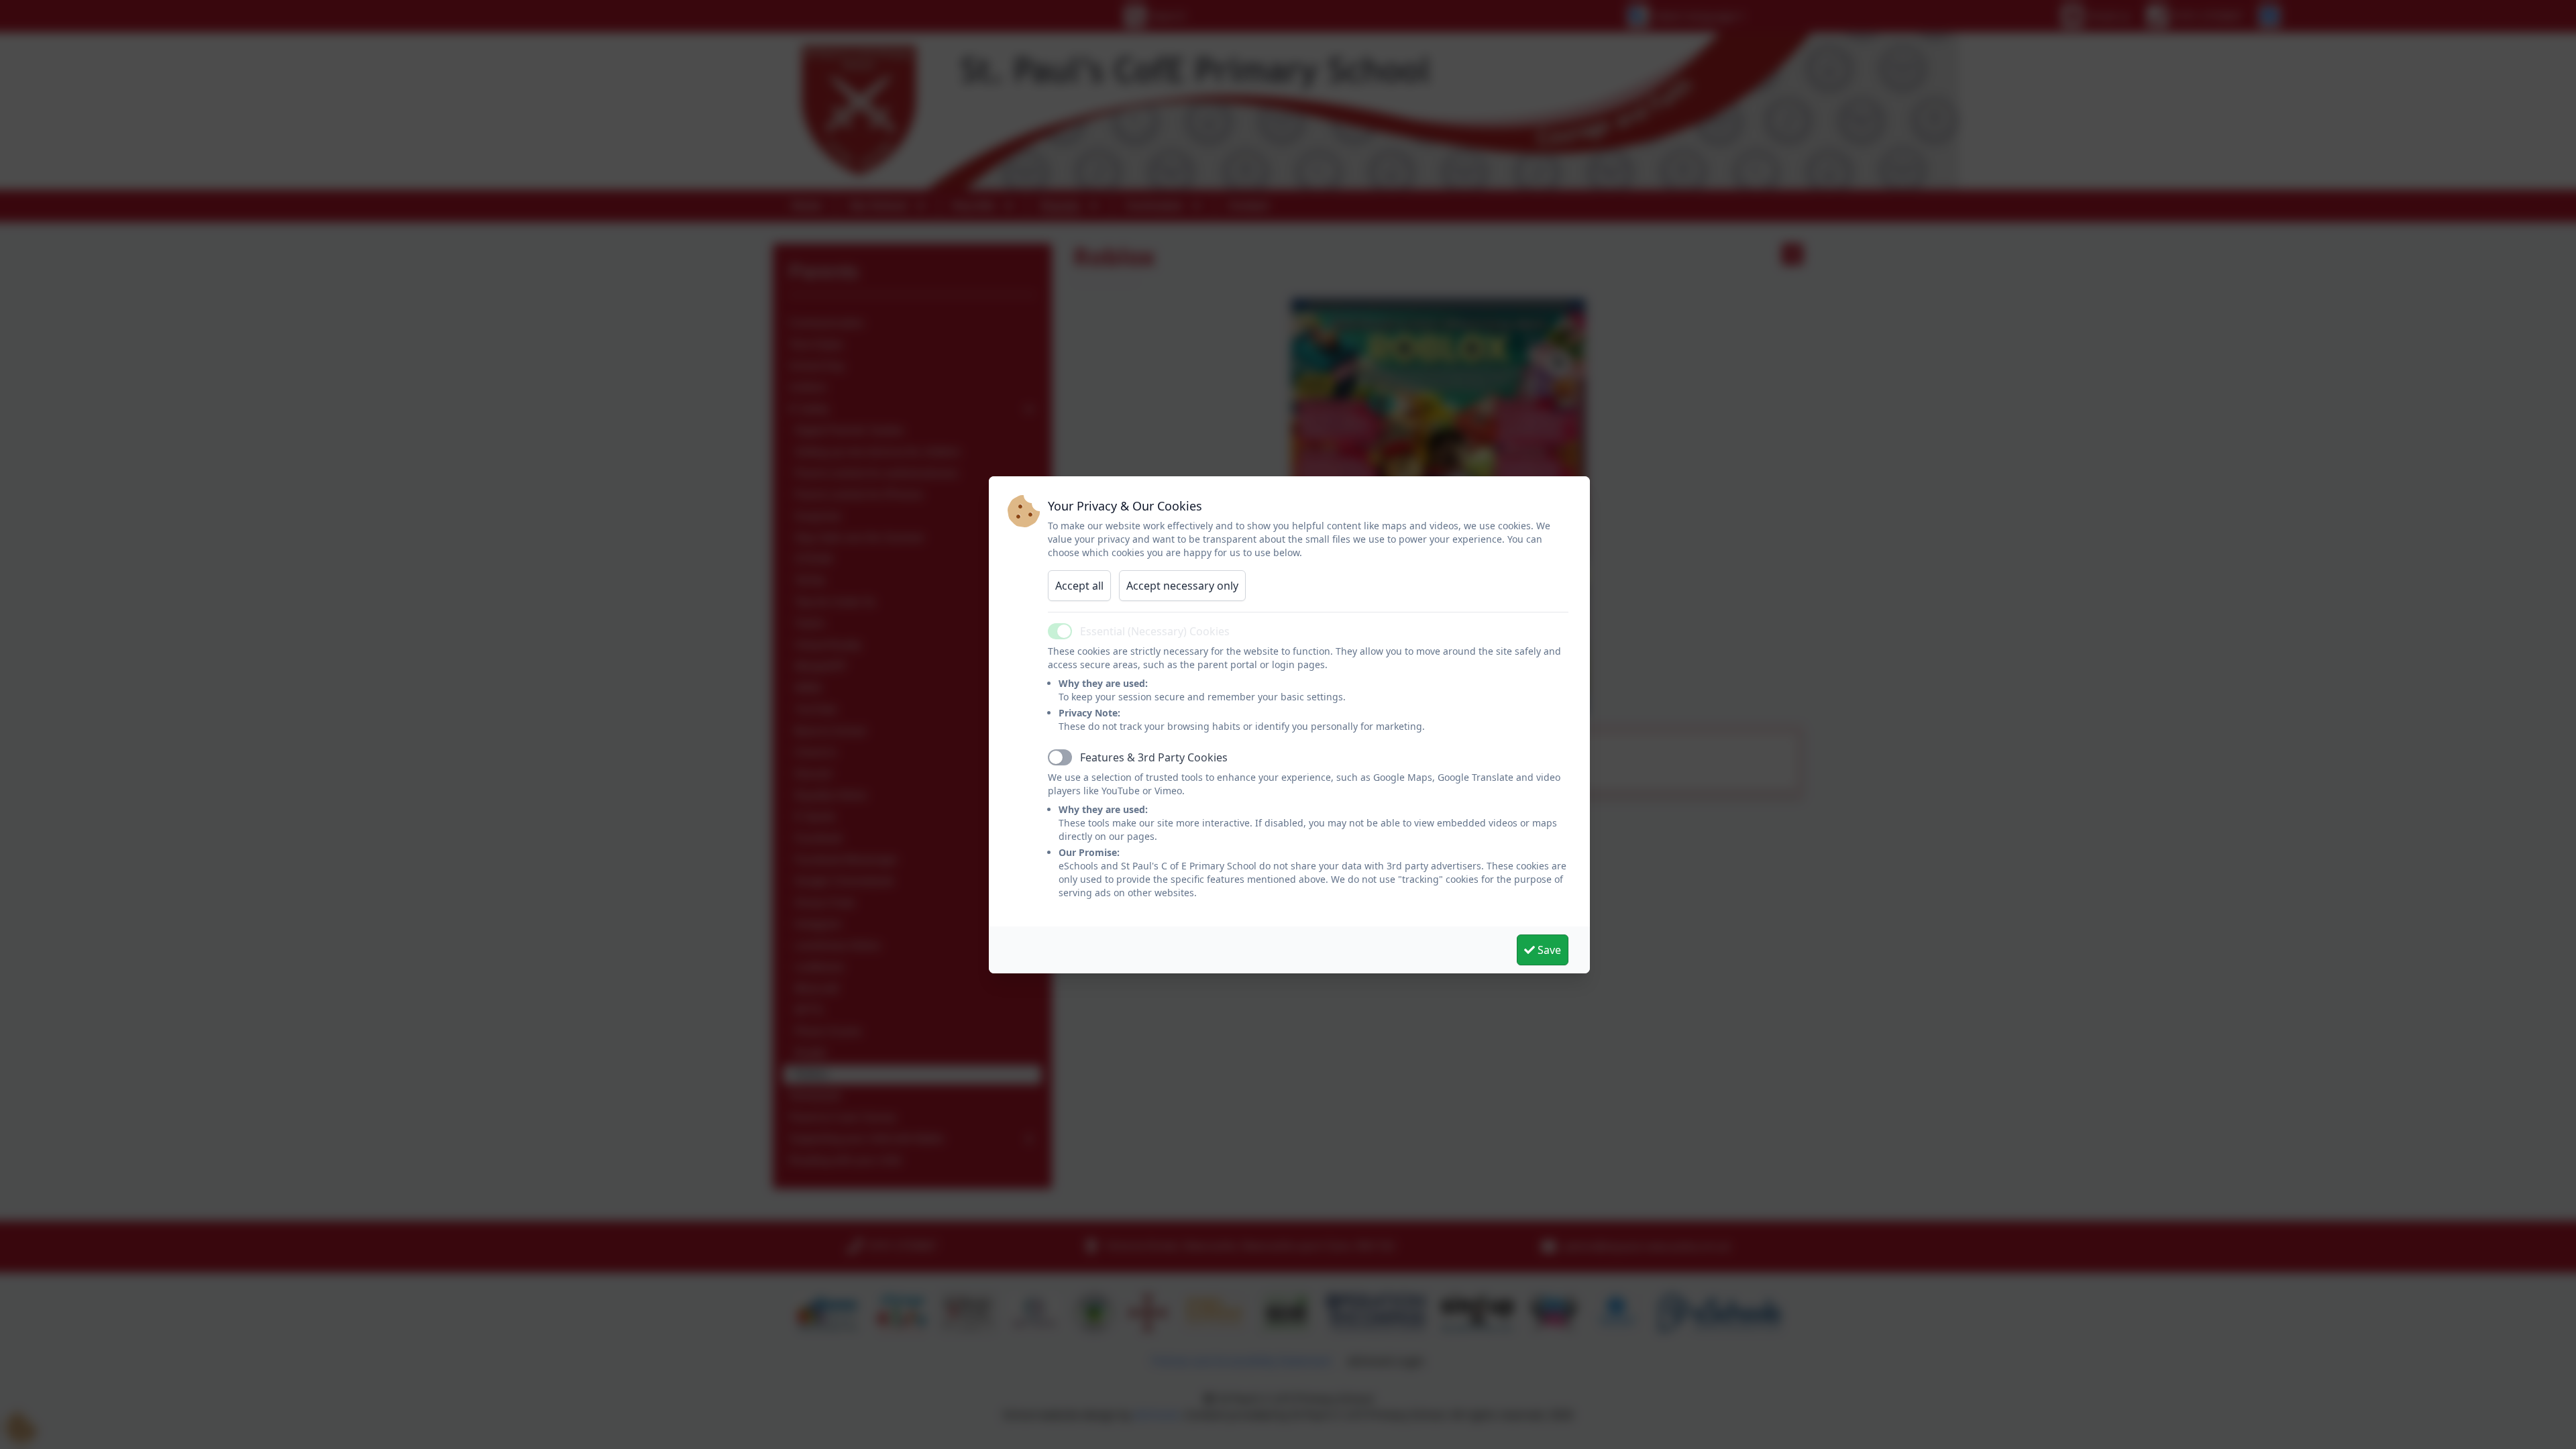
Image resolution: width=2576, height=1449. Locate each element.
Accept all (1079, 586)
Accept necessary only (1182, 586)
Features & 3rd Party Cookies (1154, 757)
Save (1548, 950)
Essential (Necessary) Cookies (1155, 631)
